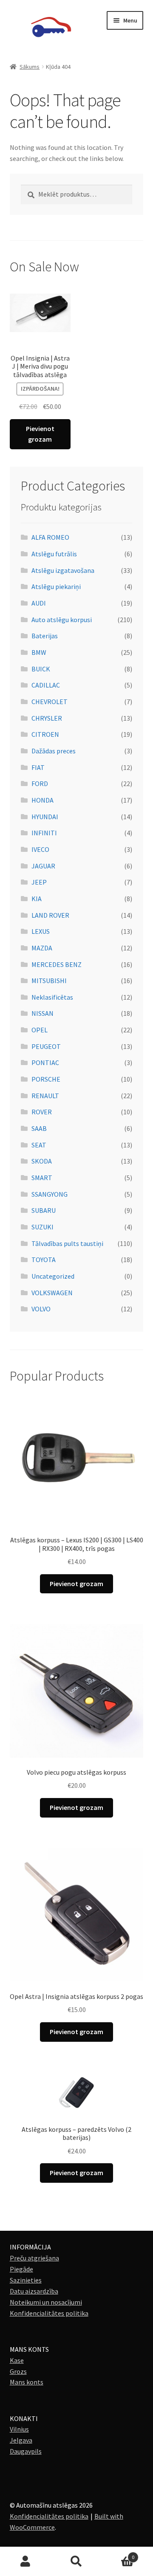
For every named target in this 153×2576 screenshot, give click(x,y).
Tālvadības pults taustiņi (67, 1243)
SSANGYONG (50, 1194)
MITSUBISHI (49, 981)
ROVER (42, 1112)
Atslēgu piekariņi (56, 586)
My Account (25, 2562)
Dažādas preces (54, 751)
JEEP (39, 882)
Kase (17, 2360)
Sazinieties (26, 2280)
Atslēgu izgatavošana (63, 570)
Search (76, 2562)
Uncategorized (53, 1276)
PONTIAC (45, 1063)
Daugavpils (26, 2451)
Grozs (18, 2371)
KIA (37, 899)
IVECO (40, 849)
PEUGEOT (46, 1046)
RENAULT (45, 1096)
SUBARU (44, 1210)
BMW (39, 652)
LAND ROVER (50, 915)
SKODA (42, 1161)
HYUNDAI (45, 817)
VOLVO (41, 1309)
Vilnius (19, 2429)
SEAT (39, 1145)
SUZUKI (42, 1227)
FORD (40, 784)
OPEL (40, 1030)
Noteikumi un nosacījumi (46, 2302)
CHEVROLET (50, 702)
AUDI (39, 603)
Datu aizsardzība (34, 2291)
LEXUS (41, 931)
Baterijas (45, 636)
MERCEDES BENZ (57, 964)
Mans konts (27, 2382)
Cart (118, 2554)
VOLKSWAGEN (52, 1293)
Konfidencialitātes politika (49, 2313)
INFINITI (44, 833)
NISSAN (42, 1013)
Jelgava (21, 2440)
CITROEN (45, 734)
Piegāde (21, 2269)
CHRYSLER (47, 718)
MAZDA (42, 948)
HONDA (42, 800)
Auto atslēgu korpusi (62, 620)
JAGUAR (43, 866)
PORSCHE (46, 1079)
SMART (42, 1178)
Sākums (30, 67)
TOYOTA (44, 1260)
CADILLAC (46, 685)
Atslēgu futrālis (54, 554)
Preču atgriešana (34, 2258)
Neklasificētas (52, 997)
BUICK (41, 669)
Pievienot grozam (40, 434)
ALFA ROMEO (50, 537)
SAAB (39, 1128)
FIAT (38, 767)
